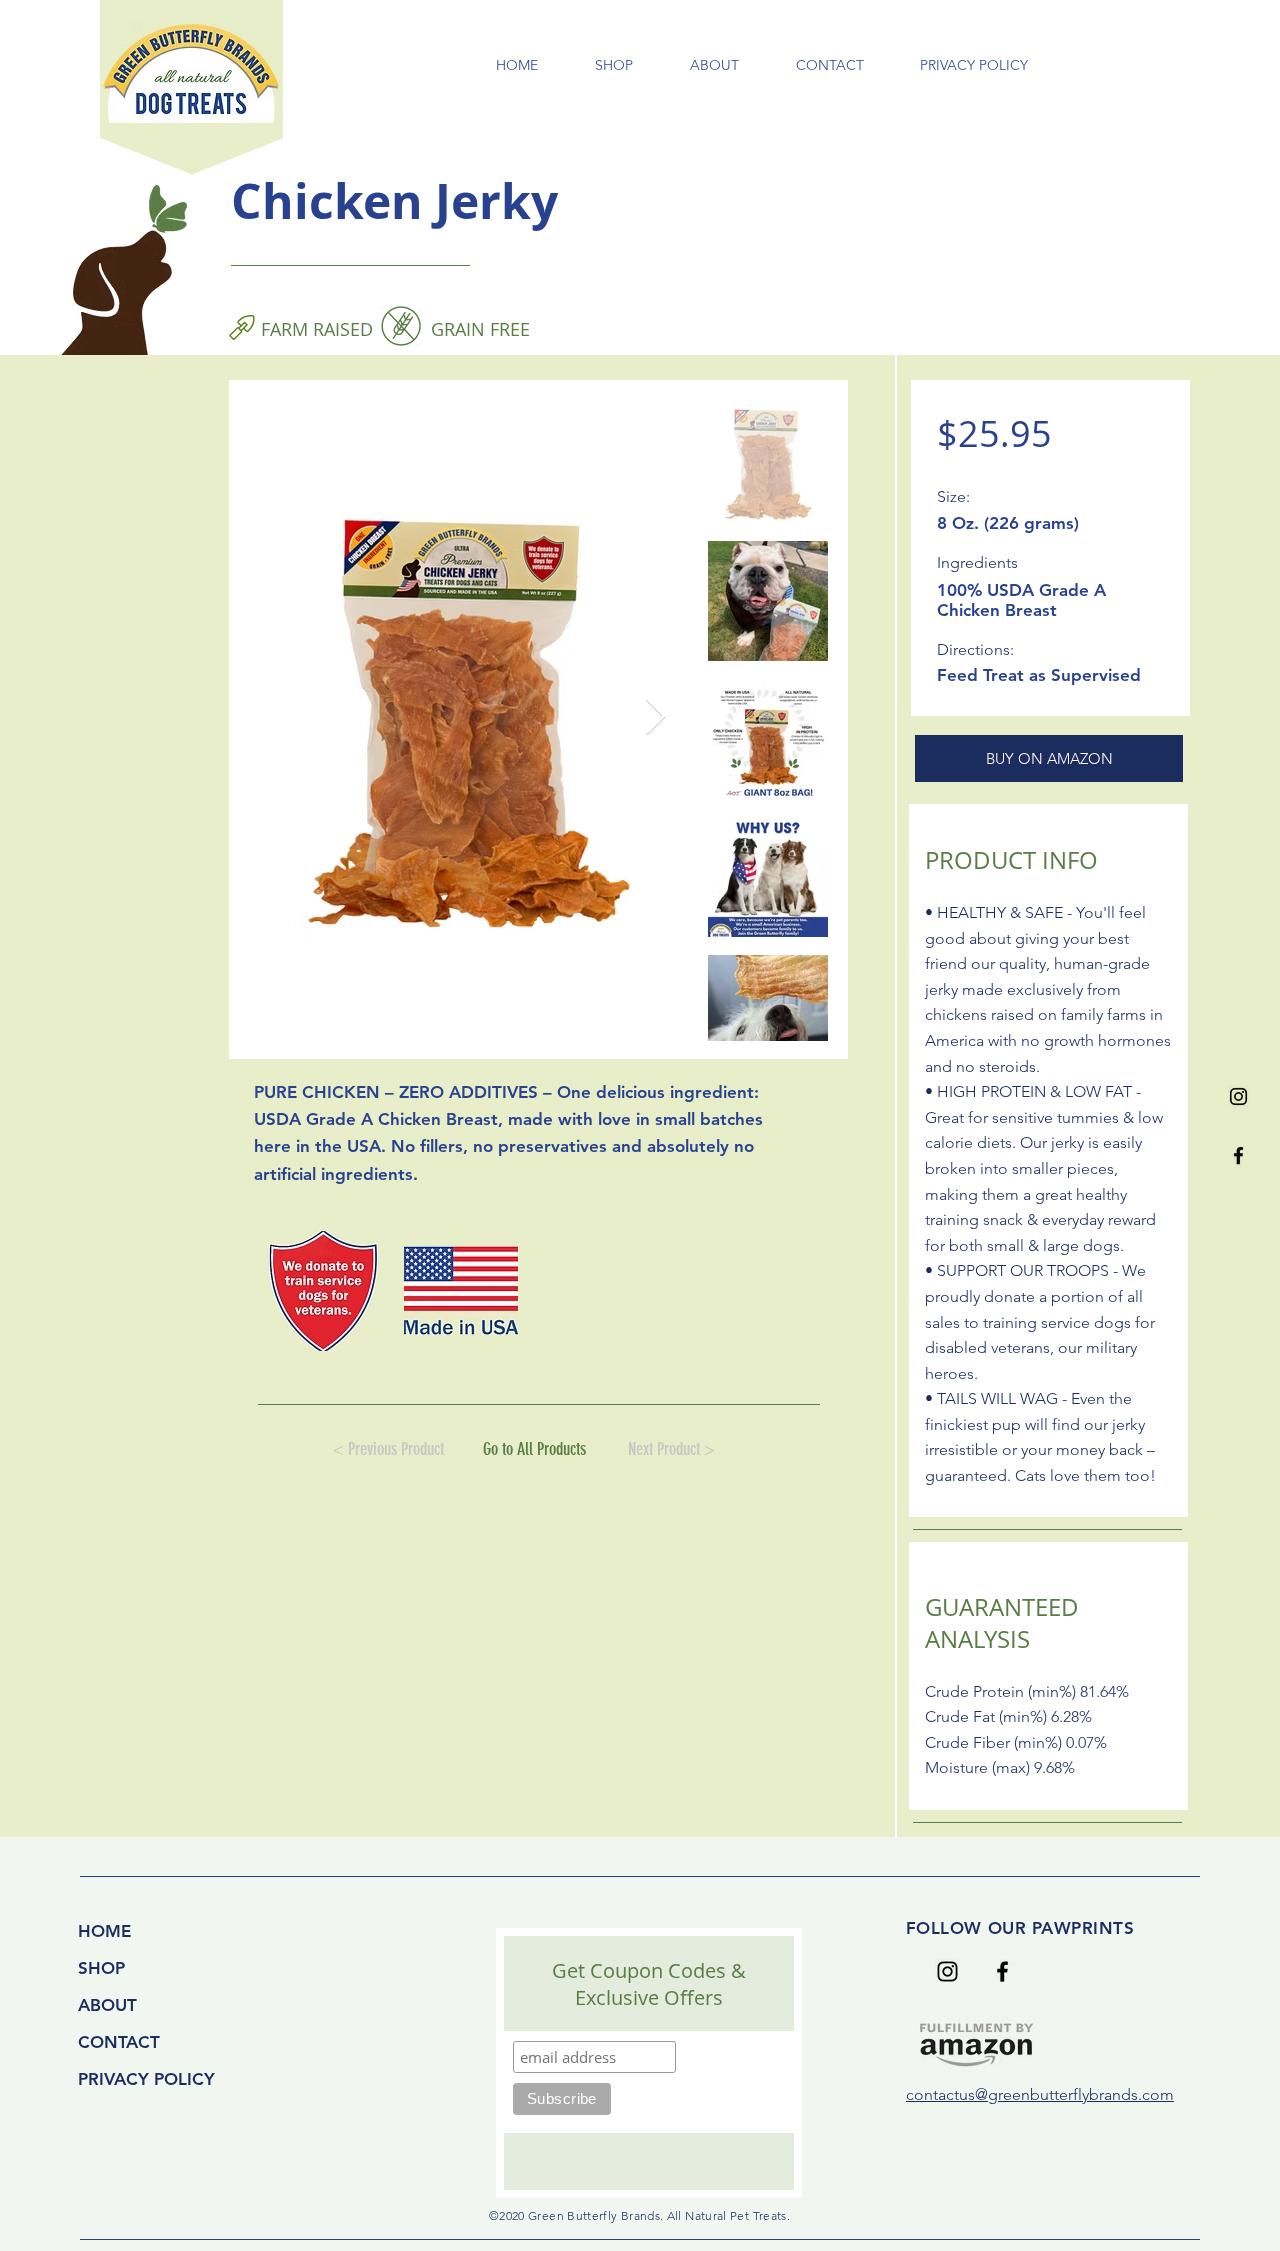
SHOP (101, 1968)
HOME (104, 1931)
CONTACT (119, 2042)
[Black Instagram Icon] (1238, 1096)
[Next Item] (655, 717)
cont (922, 2094)
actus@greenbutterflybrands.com (1056, 2094)
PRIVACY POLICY (146, 2079)
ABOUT (107, 2005)
